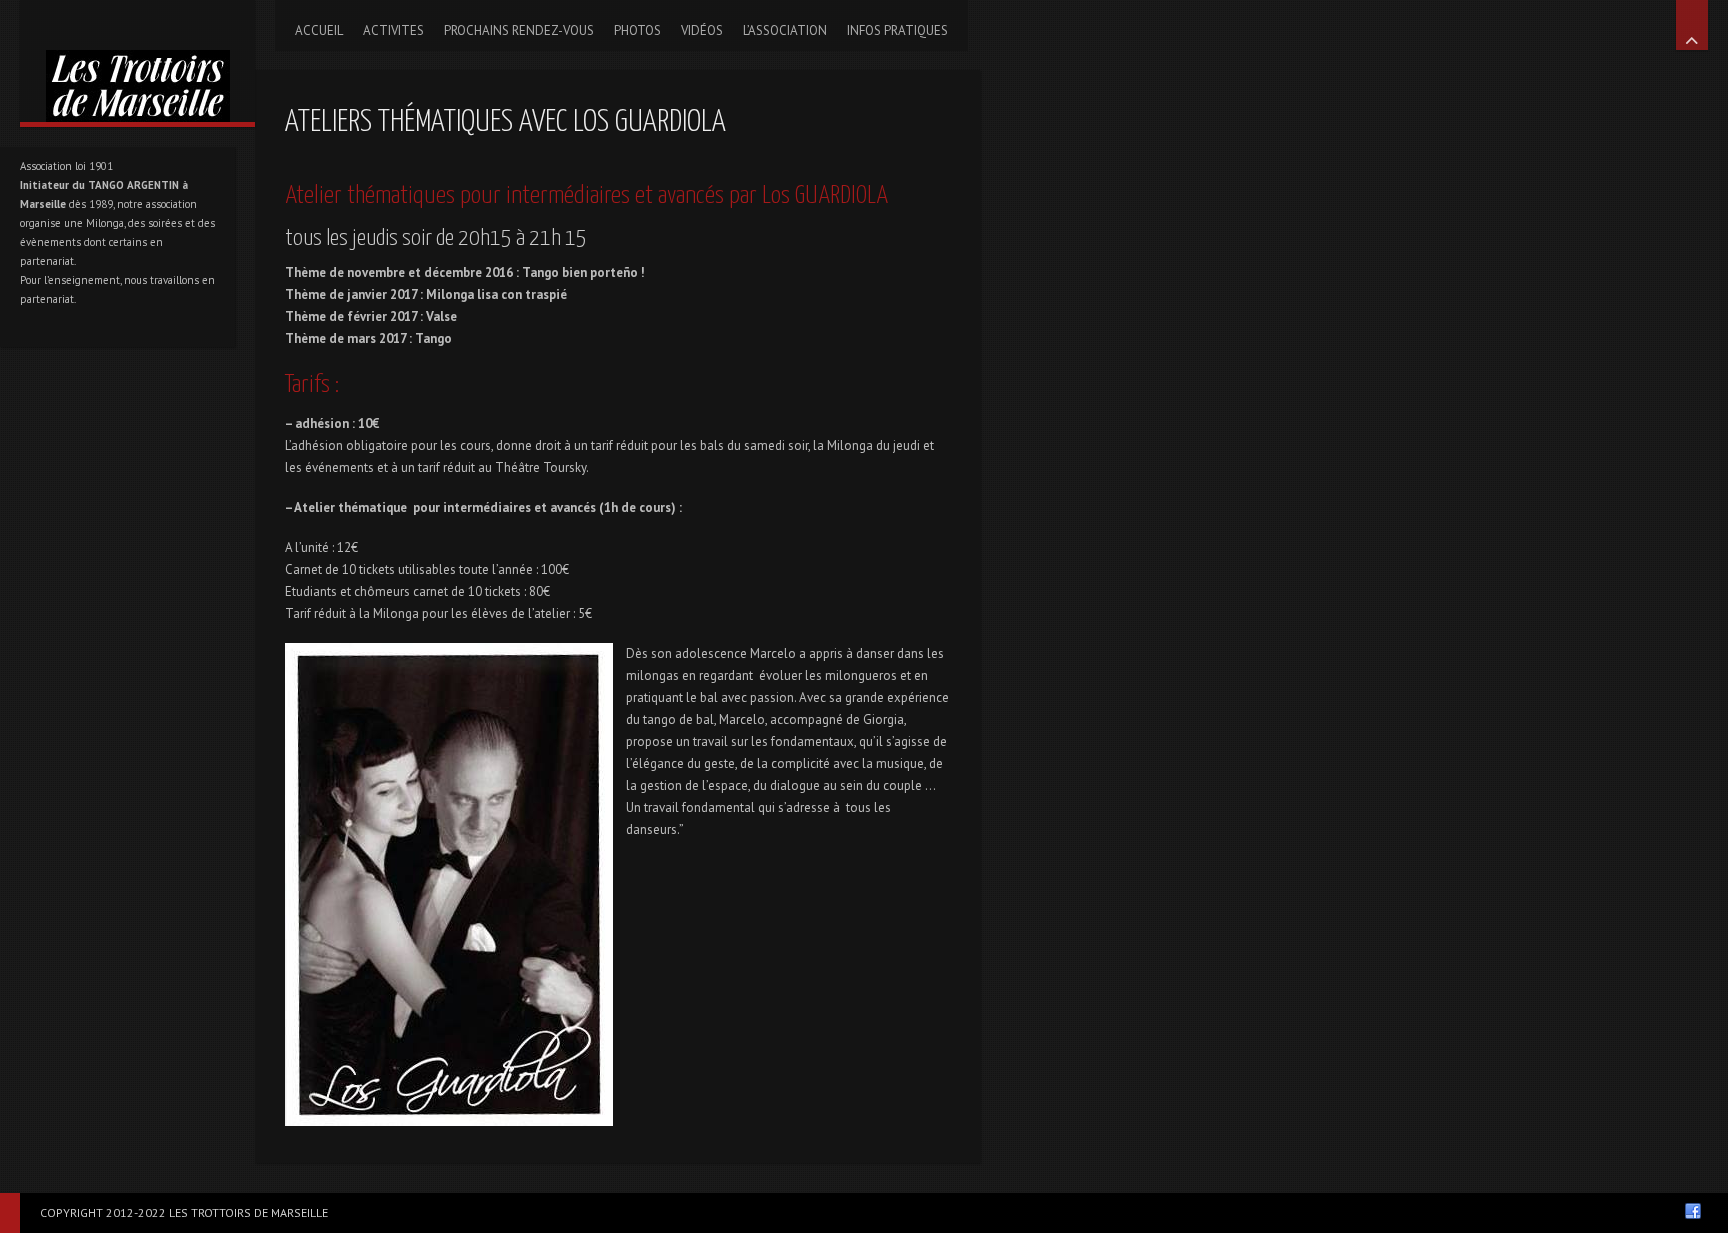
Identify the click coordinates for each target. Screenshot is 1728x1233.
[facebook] (1693, 1211)
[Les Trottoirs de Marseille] (137, 61)
